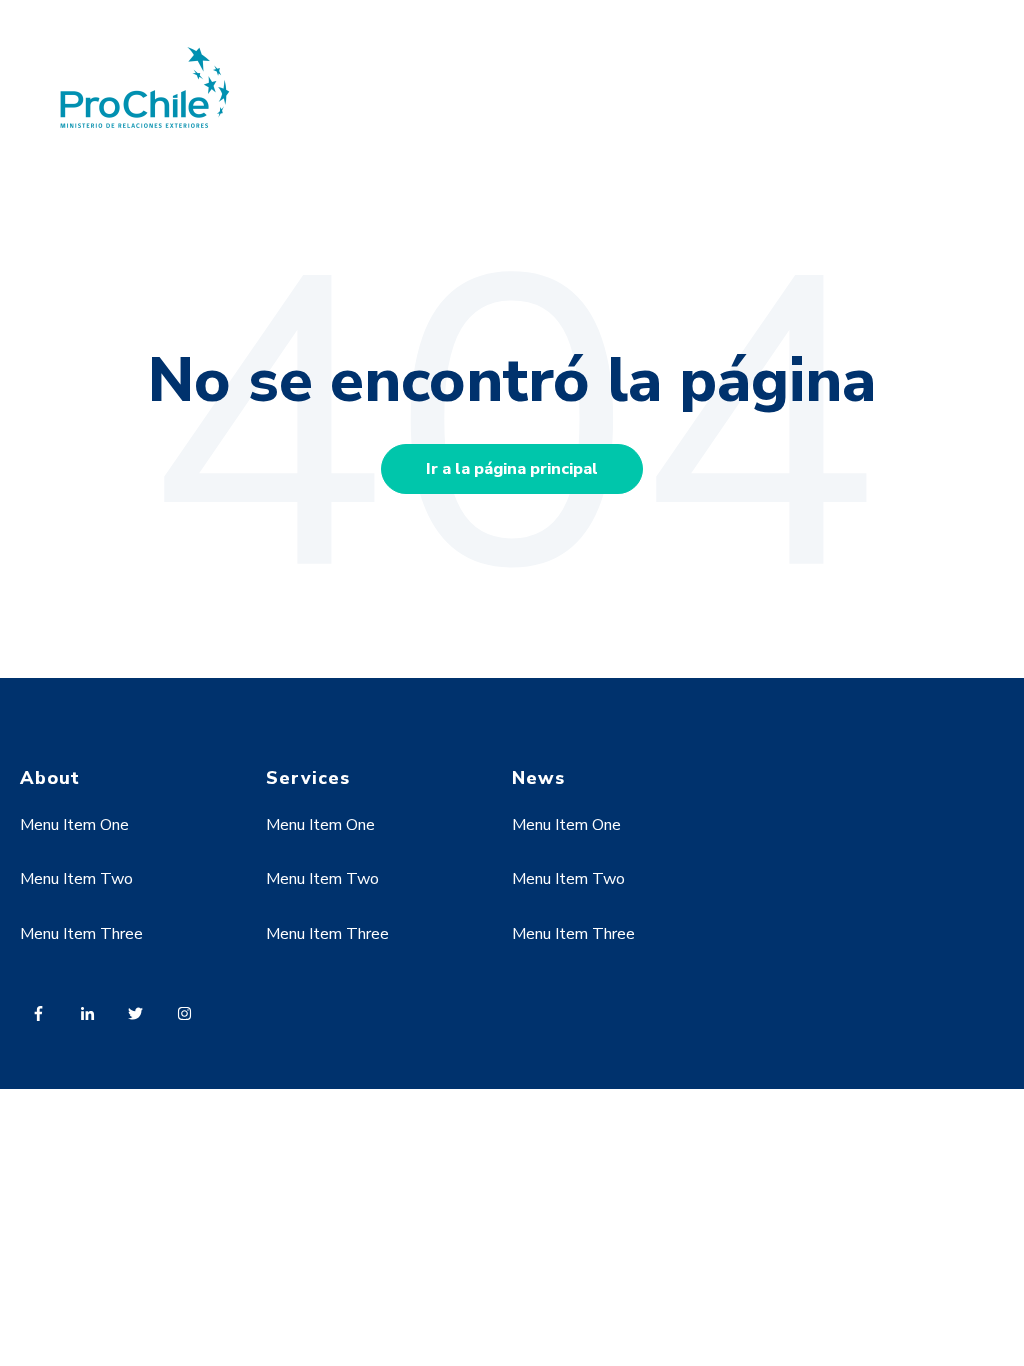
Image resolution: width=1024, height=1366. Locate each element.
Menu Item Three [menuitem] (81, 934)
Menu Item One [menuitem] (74, 825)
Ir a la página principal (512, 469)
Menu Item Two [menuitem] (76, 879)
